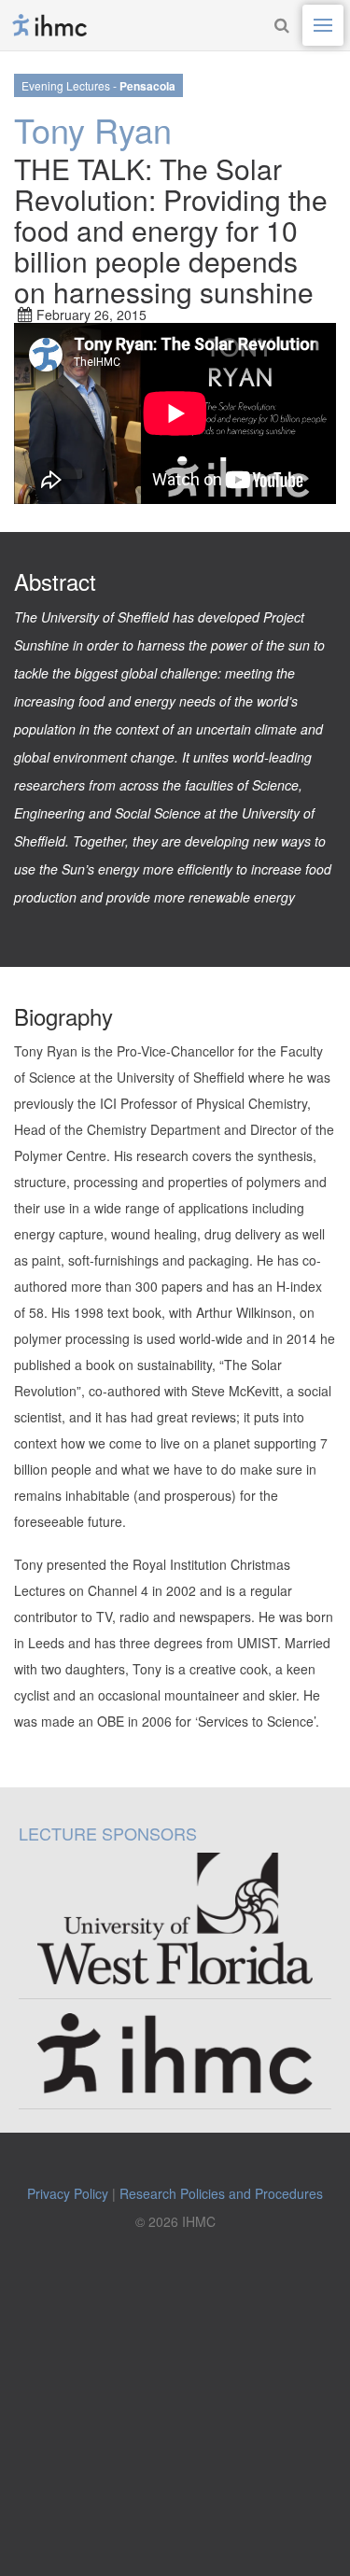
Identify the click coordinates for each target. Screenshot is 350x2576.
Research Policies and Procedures (221, 2193)
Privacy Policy (68, 2193)
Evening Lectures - (98, 86)
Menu (323, 25)
